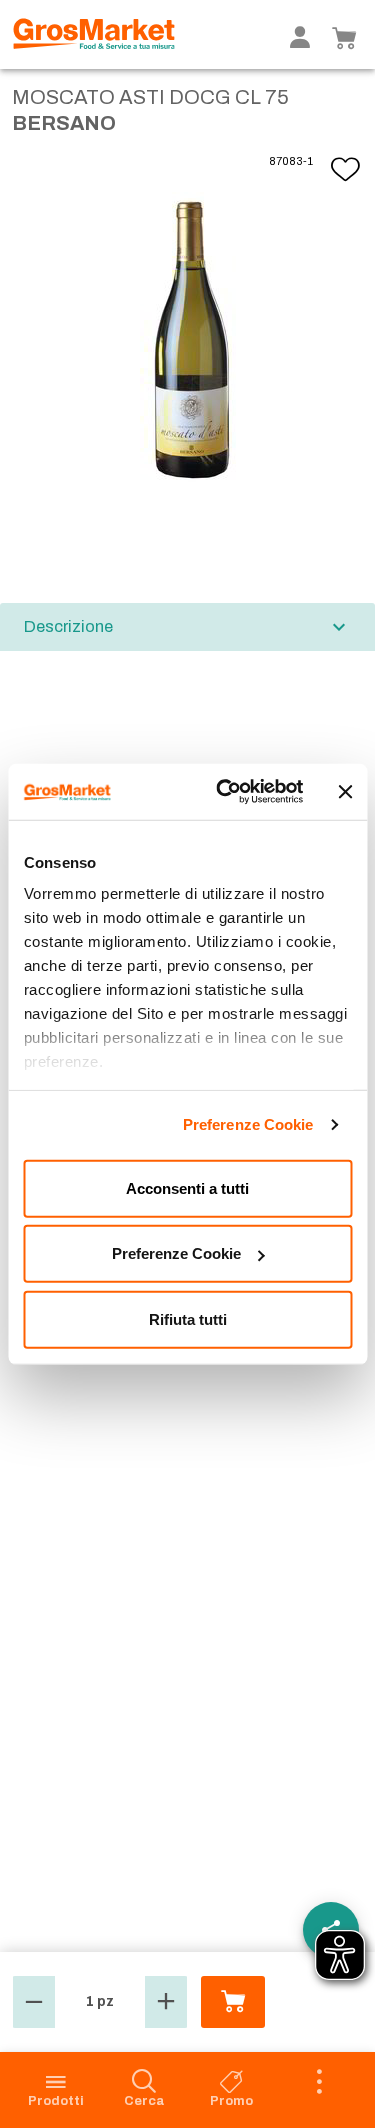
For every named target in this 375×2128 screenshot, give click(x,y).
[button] (34, 2002)
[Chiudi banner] (345, 792)
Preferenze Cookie (248, 1124)
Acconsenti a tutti (187, 1187)
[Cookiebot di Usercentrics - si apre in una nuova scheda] (226, 792)
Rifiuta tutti (188, 1318)
